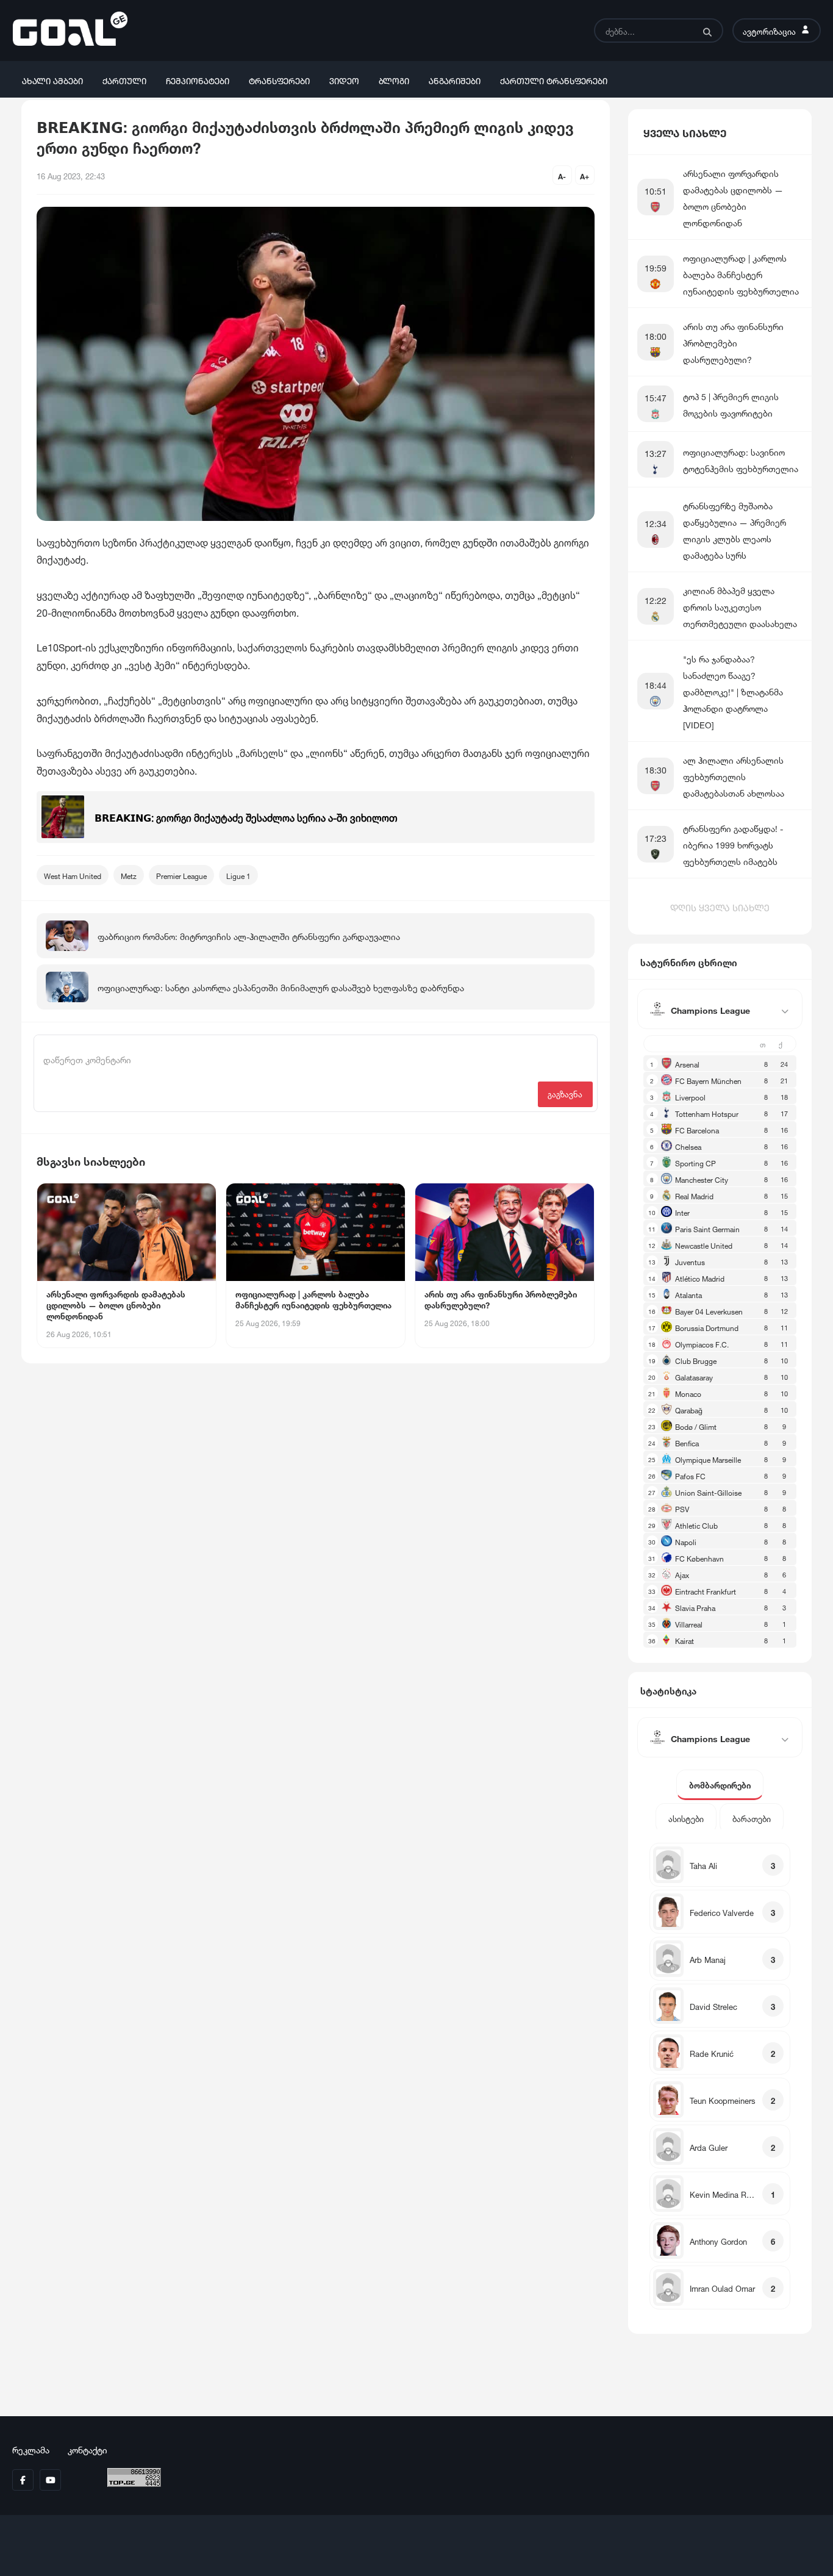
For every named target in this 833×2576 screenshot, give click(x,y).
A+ (585, 175)
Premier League (181, 875)
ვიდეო (344, 80)
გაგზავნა (565, 1093)
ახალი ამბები (52, 80)
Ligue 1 (238, 875)
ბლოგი (394, 80)
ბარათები (752, 1818)
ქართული (124, 80)
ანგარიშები (455, 80)
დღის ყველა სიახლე (720, 906)
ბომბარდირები (720, 1785)
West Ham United (73, 875)
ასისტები (686, 1818)
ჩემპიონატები (198, 80)
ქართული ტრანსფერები (554, 80)
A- (562, 175)
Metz (129, 875)
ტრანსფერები (279, 80)
